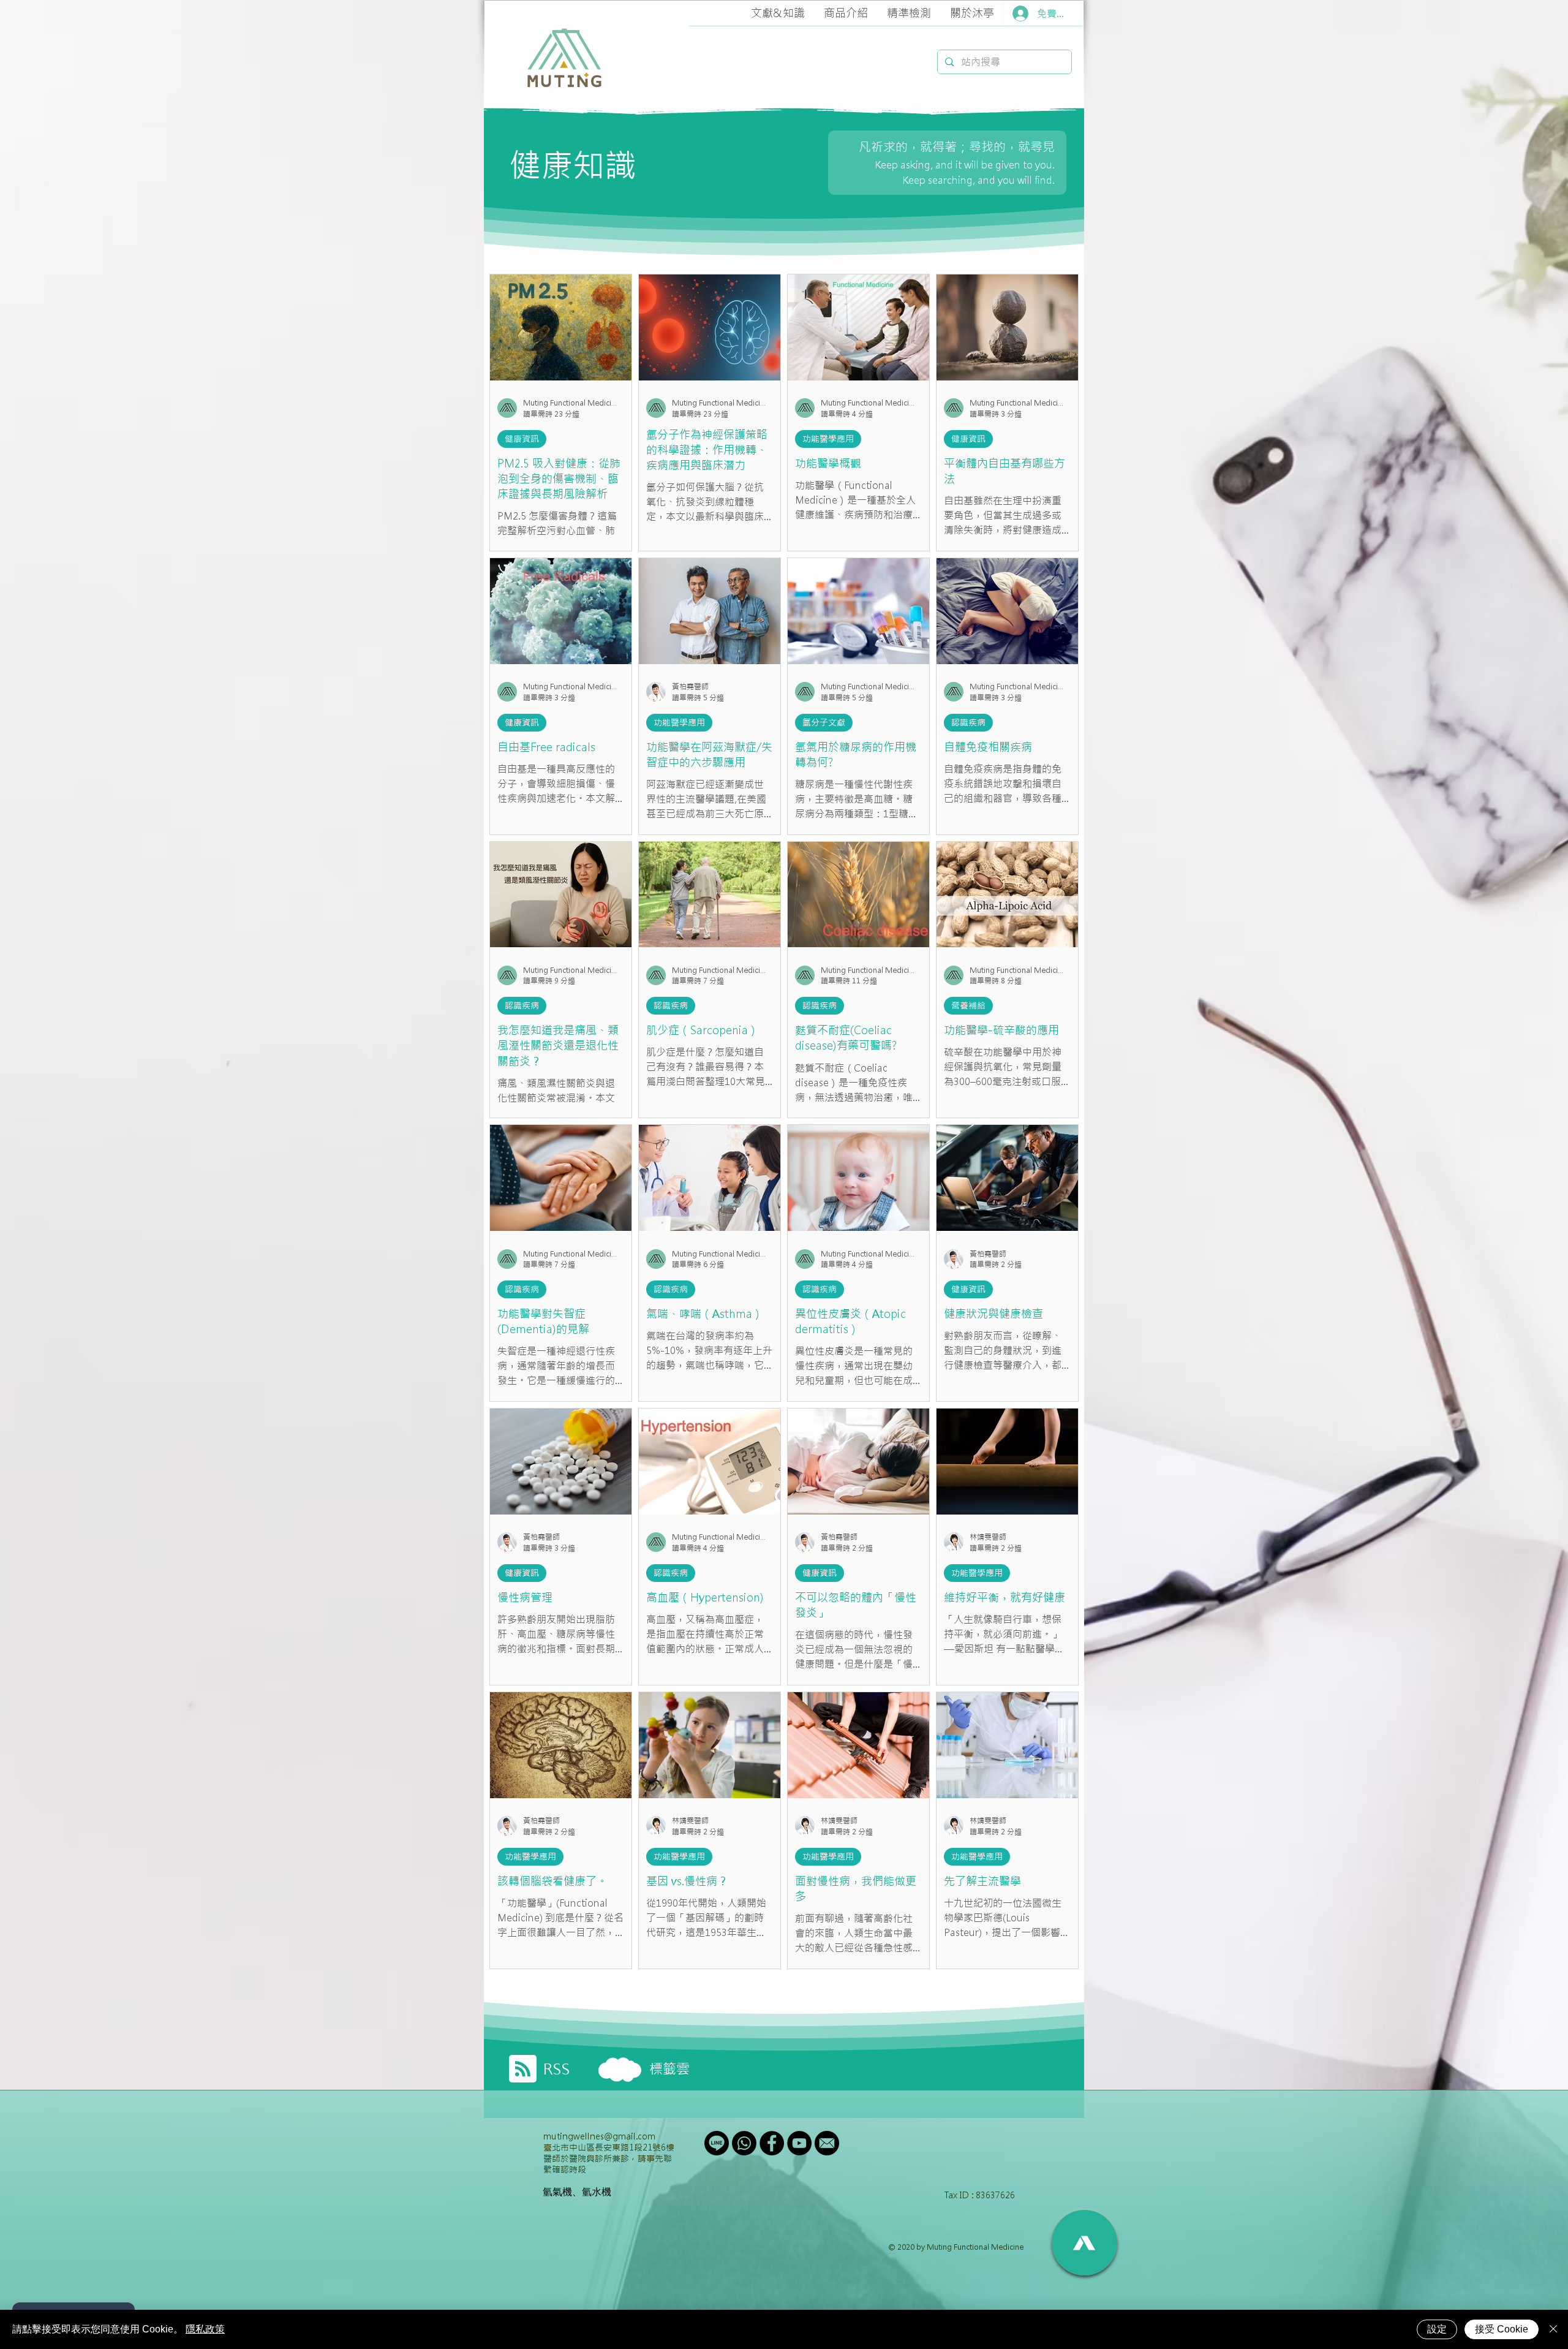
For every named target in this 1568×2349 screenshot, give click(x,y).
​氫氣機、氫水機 (577, 2192)
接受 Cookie (1502, 2329)
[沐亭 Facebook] (772, 2143)
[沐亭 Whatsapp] (744, 2143)
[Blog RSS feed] (523, 2069)
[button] (778, 13)
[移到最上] (1084, 2243)
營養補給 (968, 1005)
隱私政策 (205, 2329)
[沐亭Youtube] (799, 2143)
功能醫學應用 (828, 439)
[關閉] (1553, 2329)
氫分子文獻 (824, 722)
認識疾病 (968, 722)
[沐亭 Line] (717, 2143)
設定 (1437, 2329)
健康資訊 (522, 439)
